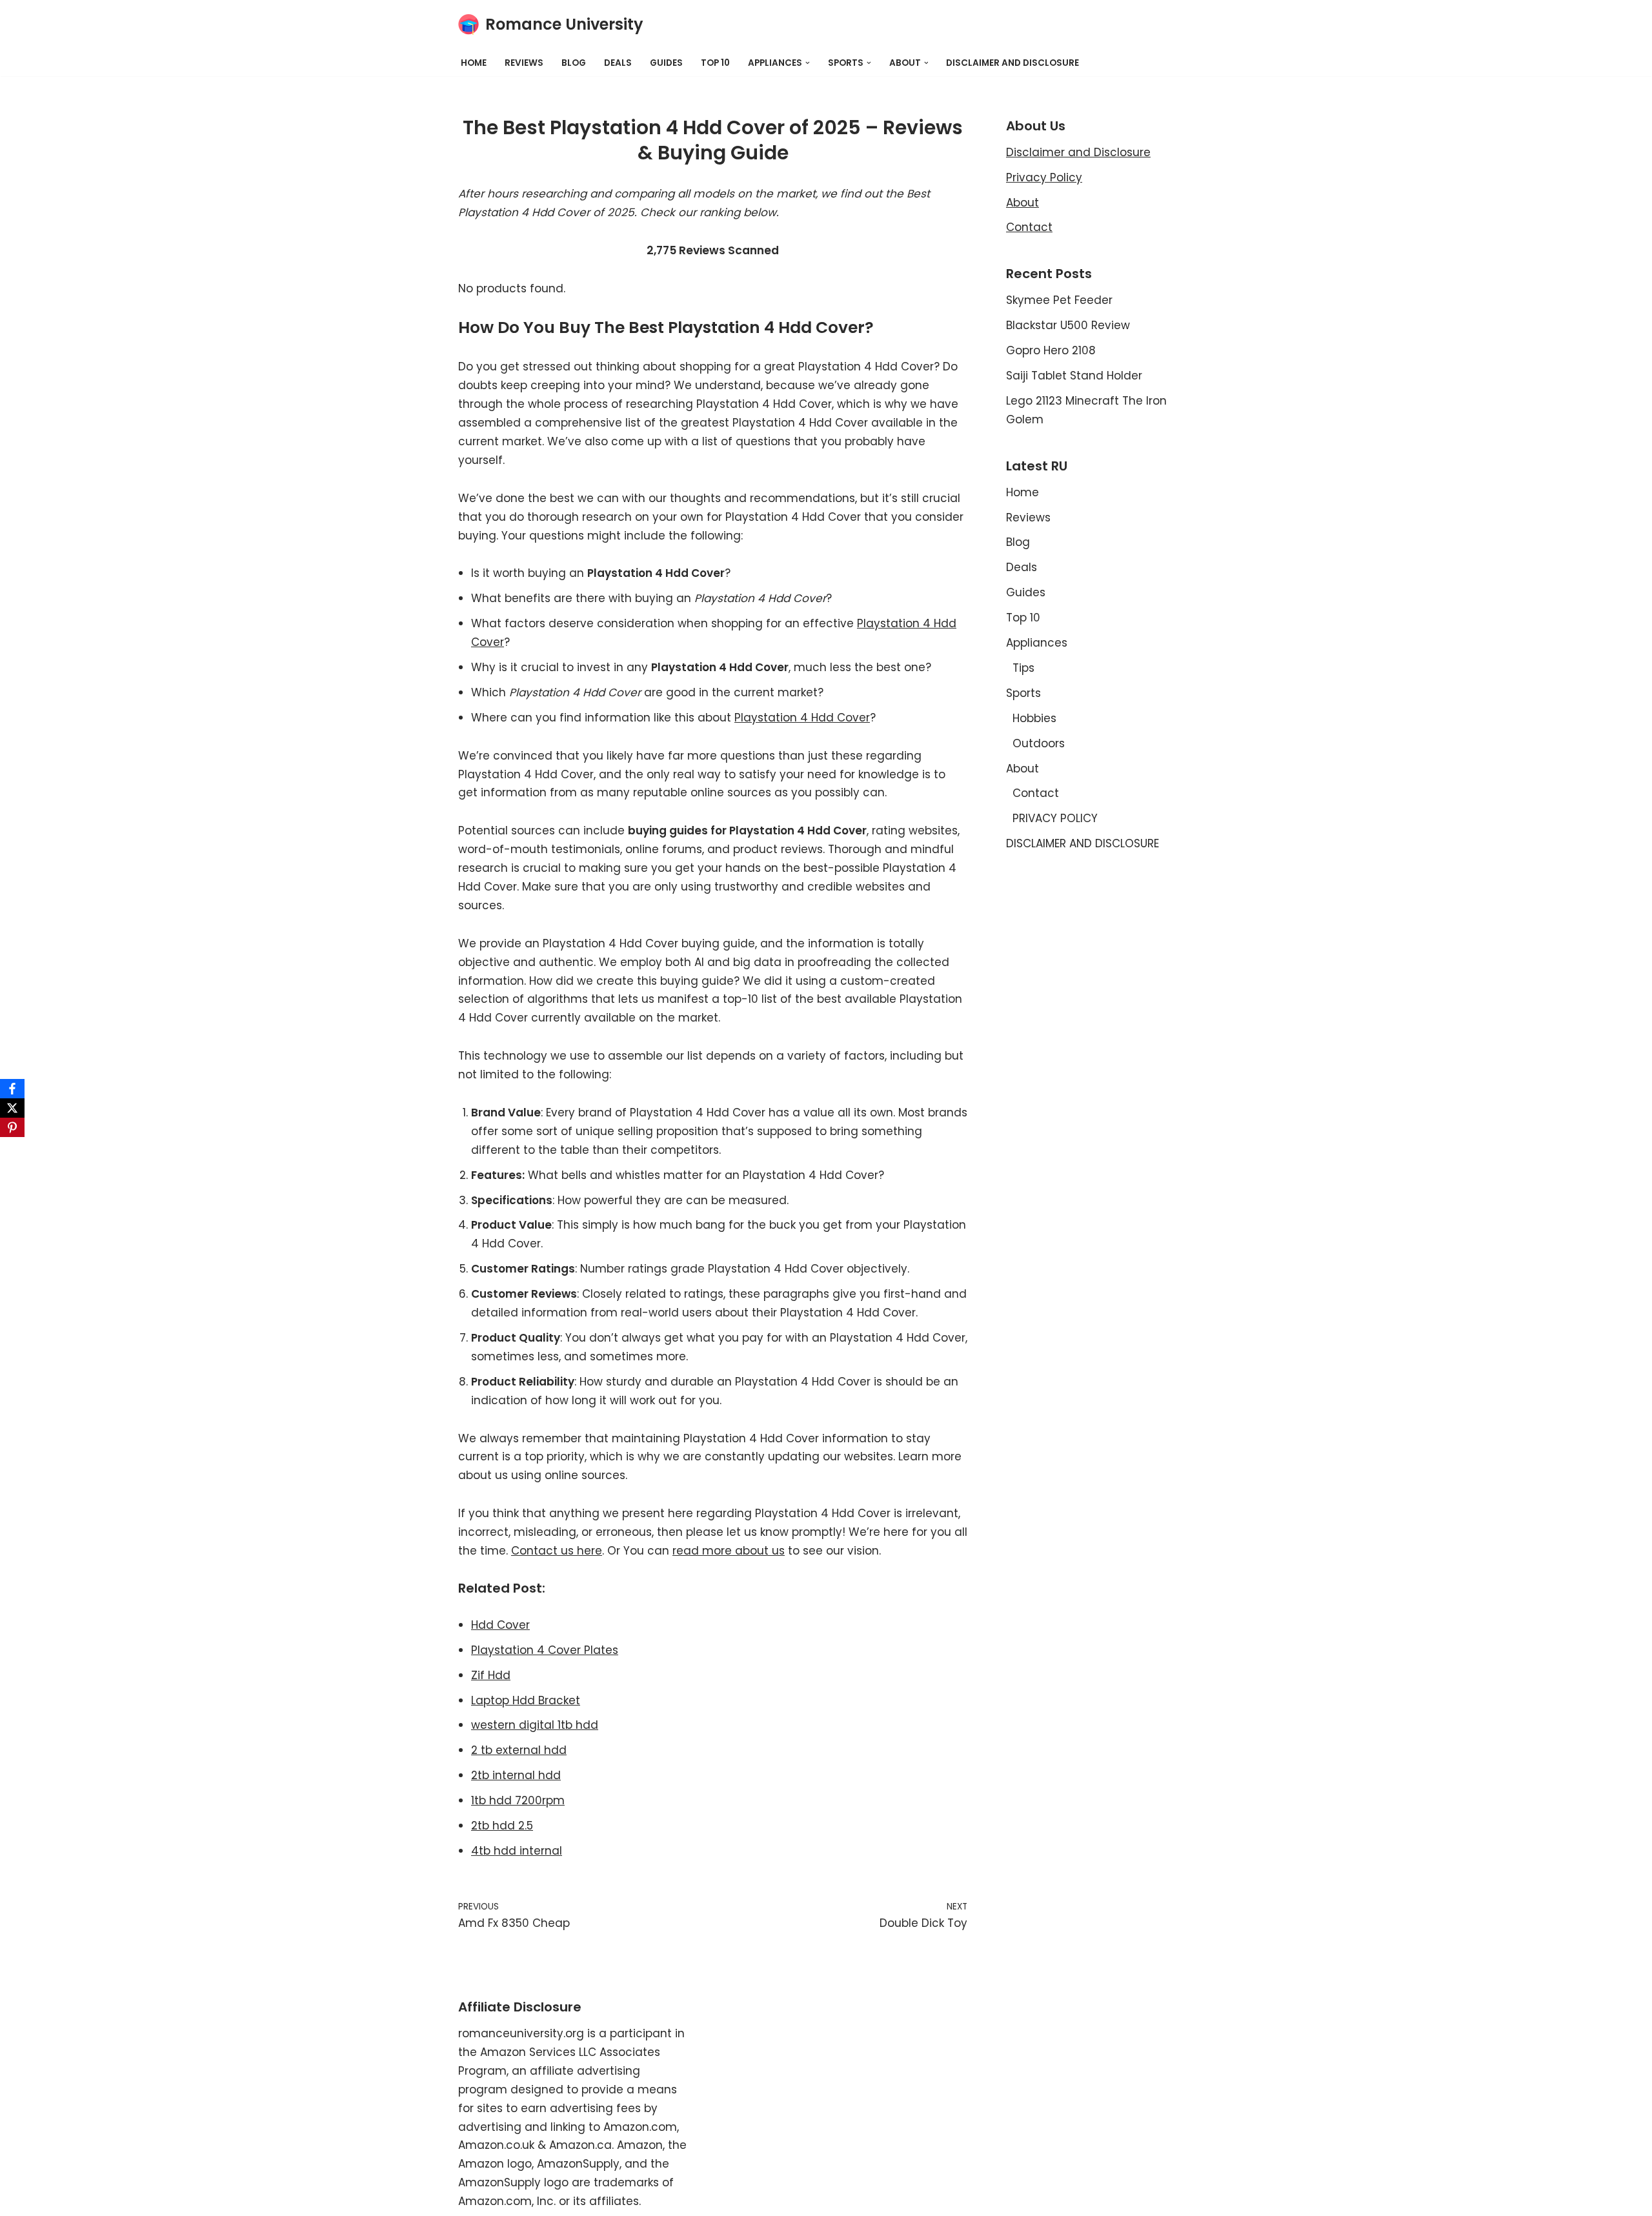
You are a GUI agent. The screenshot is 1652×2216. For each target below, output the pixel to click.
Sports (1023, 693)
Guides (666, 63)
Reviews (524, 63)
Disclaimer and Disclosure (1078, 152)
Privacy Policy (1044, 177)
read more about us (729, 1551)
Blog (574, 63)
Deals (618, 63)
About (1022, 203)
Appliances (1037, 643)
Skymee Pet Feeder (1059, 300)
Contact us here (557, 1551)
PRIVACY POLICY (1055, 818)
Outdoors (1039, 743)
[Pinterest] (12, 1127)
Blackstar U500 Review (1068, 325)
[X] (12, 1108)
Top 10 (715, 63)
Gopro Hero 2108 (1051, 350)
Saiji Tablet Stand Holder (1074, 376)
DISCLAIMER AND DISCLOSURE (1012, 63)
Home (474, 63)
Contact (1029, 227)
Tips (1023, 668)
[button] (808, 63)
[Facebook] (12, 1089)
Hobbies (1034, 718)
